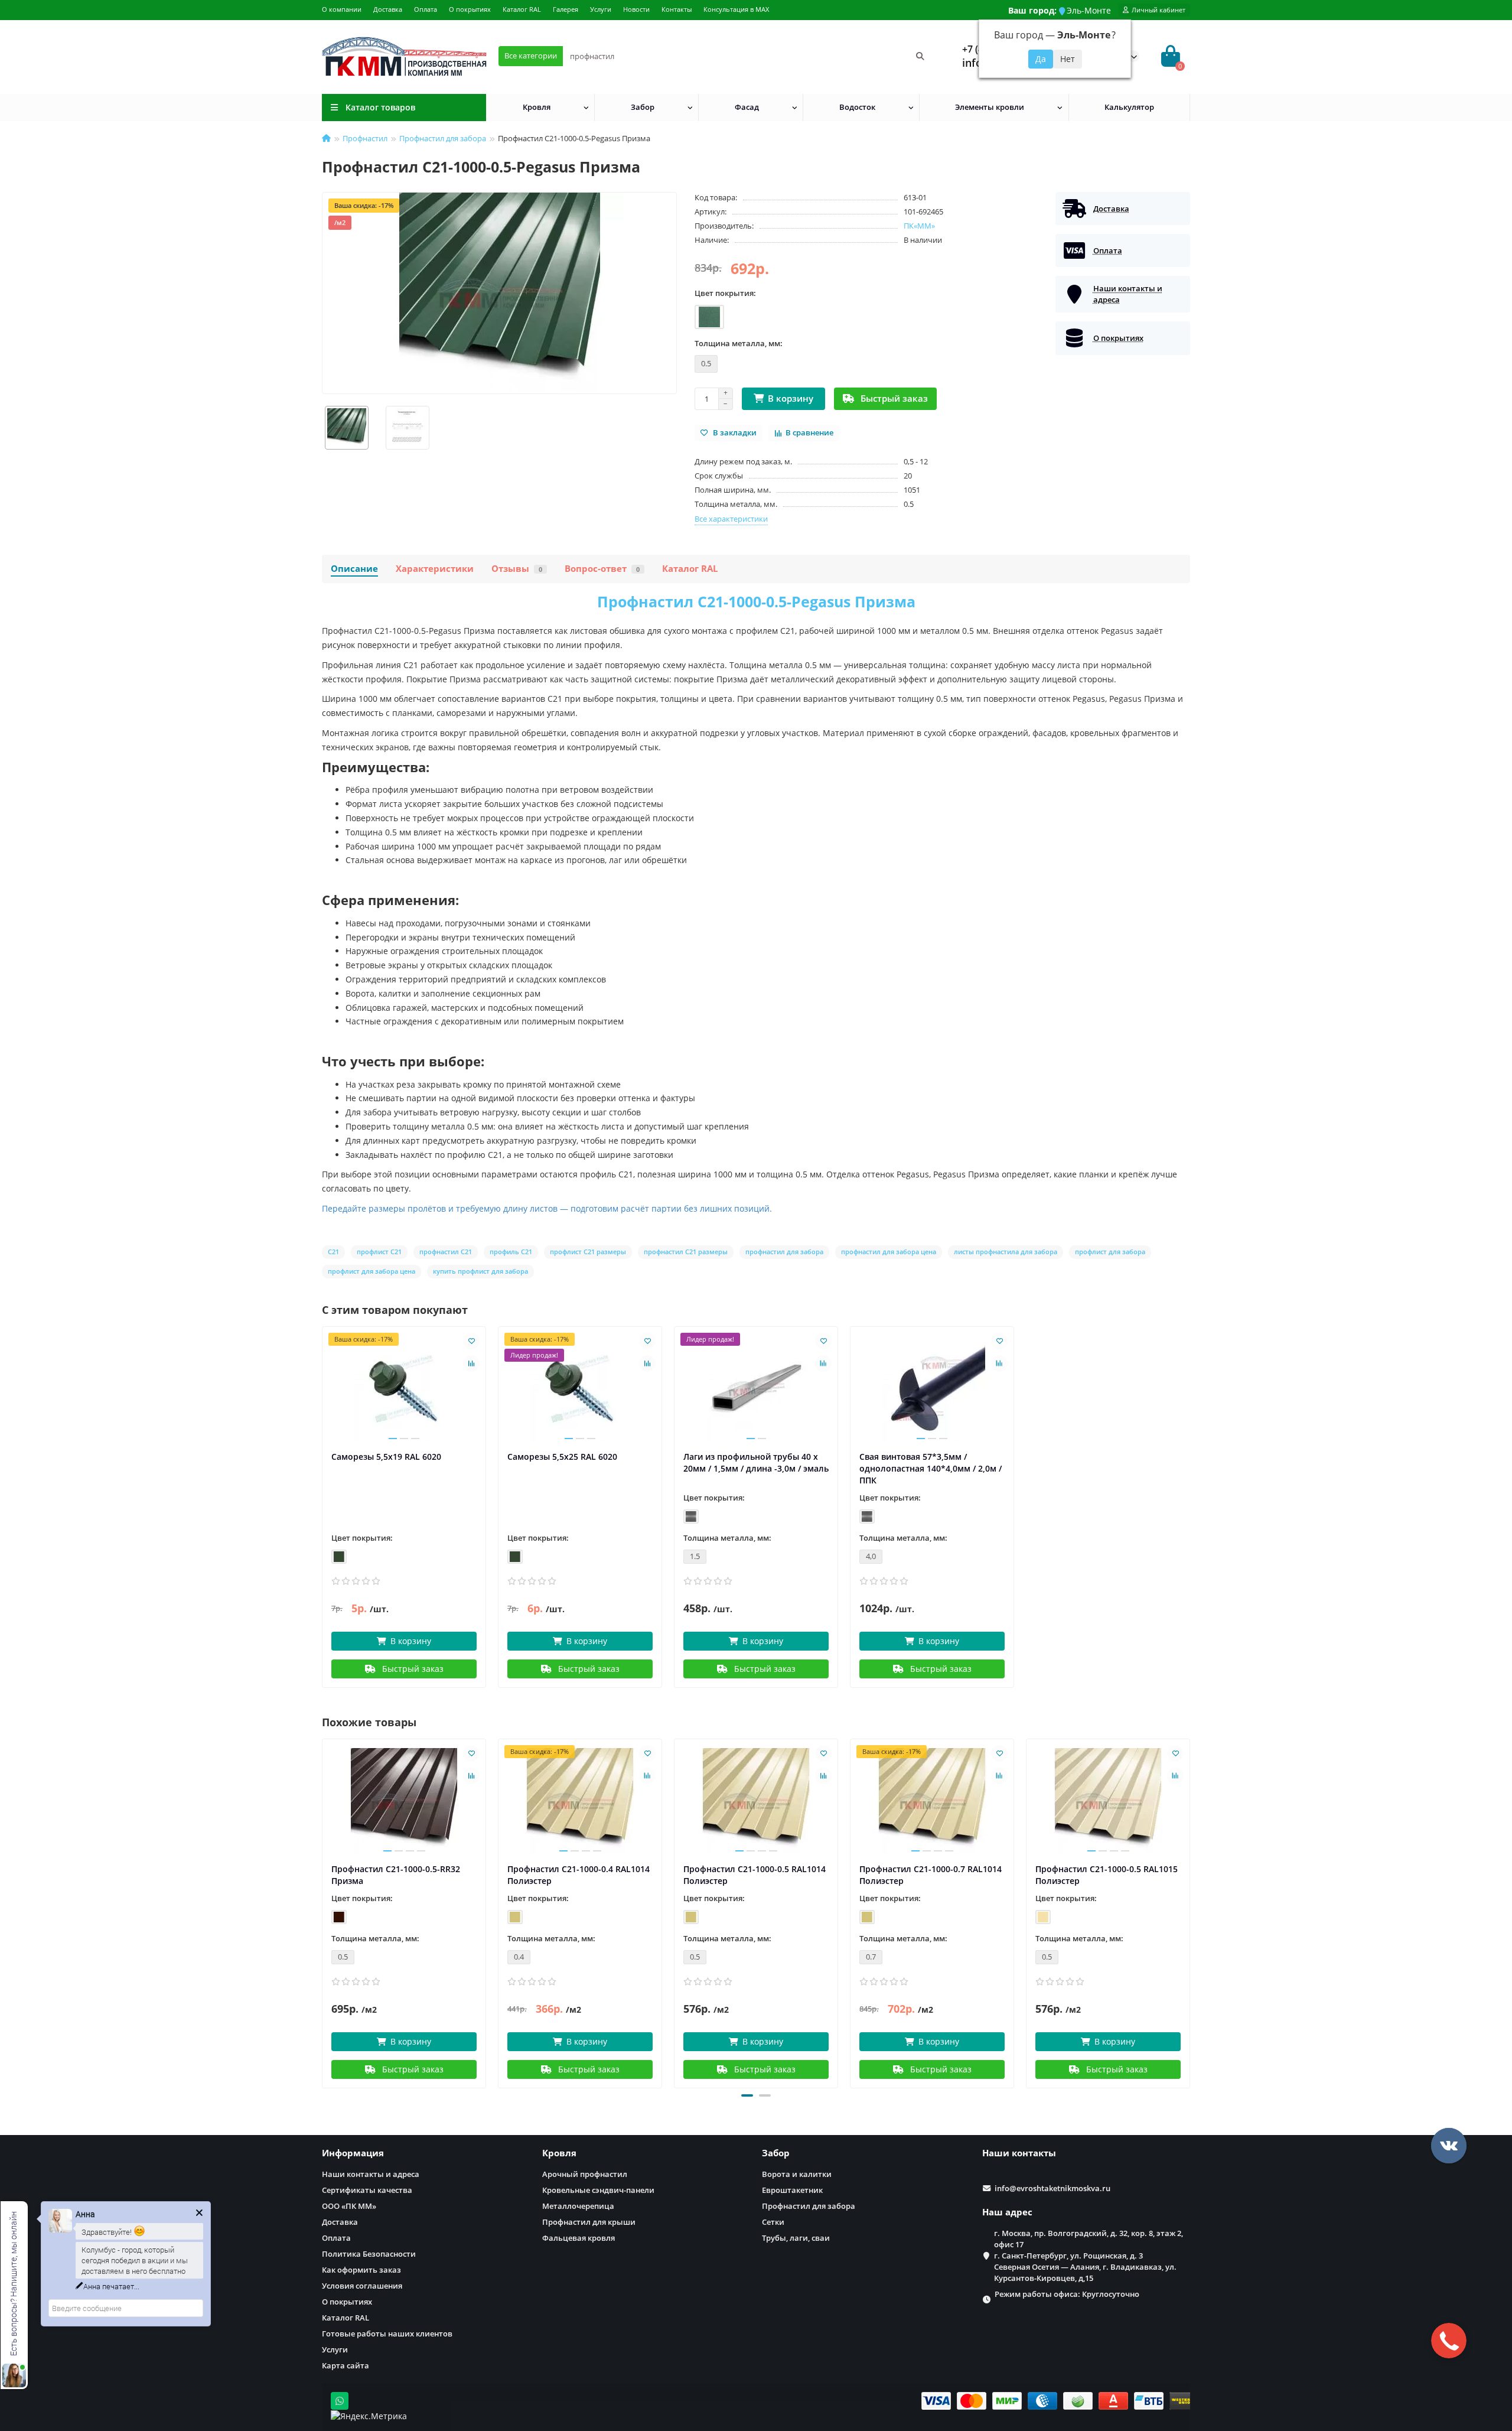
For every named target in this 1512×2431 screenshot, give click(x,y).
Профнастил (365, 138)
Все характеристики (731, 519)
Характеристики (435, 569)
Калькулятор (1129, 107)
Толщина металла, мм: (739, 343)
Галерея (566, 9)
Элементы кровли (990, 107)
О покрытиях (470, 9)
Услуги (601, 9)
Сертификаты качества (367, 2190)
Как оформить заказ (361, 2270)
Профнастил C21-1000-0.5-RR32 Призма (396, 1875)
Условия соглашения (362, 2286)
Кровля (537, 107)
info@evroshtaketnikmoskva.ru (1052, 2188)
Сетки (773, 2222)
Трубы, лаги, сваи (796, 2238)
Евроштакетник (792, 2190)
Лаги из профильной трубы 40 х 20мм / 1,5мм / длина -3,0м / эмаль (756, 1462)
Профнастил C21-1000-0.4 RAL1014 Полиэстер (579, 1875)
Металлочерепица (578, 2206)
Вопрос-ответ (602, 569)
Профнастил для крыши (589, 2222)
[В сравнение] (471, 1363)
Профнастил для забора (443, 138)
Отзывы (517, 569)
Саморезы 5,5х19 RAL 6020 (386, 1457)
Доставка (388, 9)
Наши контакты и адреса (371, 2174)
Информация (353, 2153)
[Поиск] (920, 56)
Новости (636, 9)
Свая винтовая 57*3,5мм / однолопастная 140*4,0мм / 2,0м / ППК (931, 1468)
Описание (354, 569)
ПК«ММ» (919, 226)
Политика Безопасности (369, 2254)
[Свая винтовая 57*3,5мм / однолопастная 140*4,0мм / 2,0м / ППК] (932, 1389)
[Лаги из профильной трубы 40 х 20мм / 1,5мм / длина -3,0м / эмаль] (756, 1389)
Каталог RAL (522, 9)
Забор (643, 107)
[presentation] (323, 1912)
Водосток (857, 107)
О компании (342, 9)
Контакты (677, 9)
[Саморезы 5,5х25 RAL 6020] (580, 1389)
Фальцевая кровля (579, 2238)
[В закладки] (471, 1341)
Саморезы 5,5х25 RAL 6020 (562, 1457)
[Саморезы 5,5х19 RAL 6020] (404, 1389)
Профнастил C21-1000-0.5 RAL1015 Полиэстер (1107, 1875)
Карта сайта (346, 2365)
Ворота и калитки (797, 2174)
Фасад (747, 107)
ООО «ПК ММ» (349, 2206)
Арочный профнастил (585, 2174)
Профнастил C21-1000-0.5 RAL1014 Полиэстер (755, 1875)
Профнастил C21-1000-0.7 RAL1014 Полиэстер (931, 1875)
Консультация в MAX (736, 9)
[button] (747, 2095)
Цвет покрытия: (725, 293)
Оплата (426, 9)
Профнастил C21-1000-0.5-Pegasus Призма (756, 601)
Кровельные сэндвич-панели (598, 2190)
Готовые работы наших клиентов (387, 2334)
